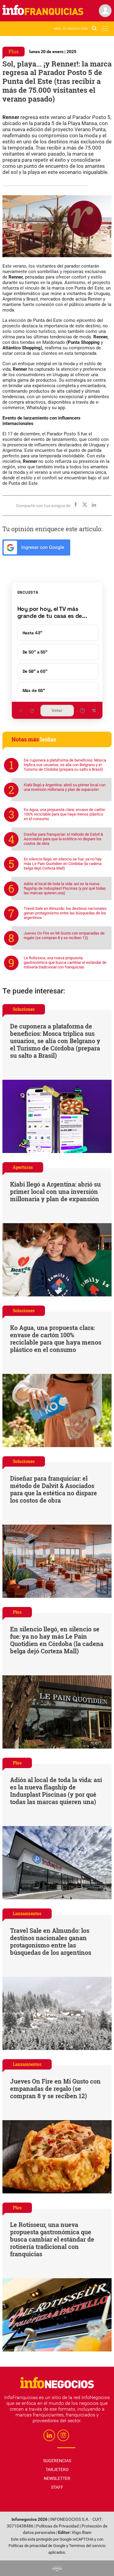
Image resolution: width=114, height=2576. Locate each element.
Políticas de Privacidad (57, 2526)
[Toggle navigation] (105, 29)
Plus (14, 51)
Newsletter (57, 2478)
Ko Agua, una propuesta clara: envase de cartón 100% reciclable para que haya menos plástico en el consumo (64, 814)
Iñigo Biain (82, 2533)
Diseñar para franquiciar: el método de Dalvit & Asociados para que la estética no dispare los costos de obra (63, 839)
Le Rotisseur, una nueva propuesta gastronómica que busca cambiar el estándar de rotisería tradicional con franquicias (65, 962)
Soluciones (24, 1009)
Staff (57, 2487)
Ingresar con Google (42, 547)
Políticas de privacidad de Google (37, 2546)
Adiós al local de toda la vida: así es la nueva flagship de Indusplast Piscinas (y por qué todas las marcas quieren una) (65, 888)
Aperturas (23, 1167)
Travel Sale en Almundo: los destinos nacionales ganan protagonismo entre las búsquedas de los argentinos (65, 913)
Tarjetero (57, 2470)
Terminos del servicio (87, 2546)
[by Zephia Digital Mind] (57, 2568)
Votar (57, 710)
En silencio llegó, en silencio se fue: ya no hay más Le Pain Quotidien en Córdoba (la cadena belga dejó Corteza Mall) (63, 864)
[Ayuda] (82, 711)
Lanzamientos (27, 1913)
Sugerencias (57, 2461)
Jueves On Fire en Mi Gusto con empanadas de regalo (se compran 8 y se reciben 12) (64, 935)
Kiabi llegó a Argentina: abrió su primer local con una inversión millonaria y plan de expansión (65, 787)
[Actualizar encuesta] (32, 711)
